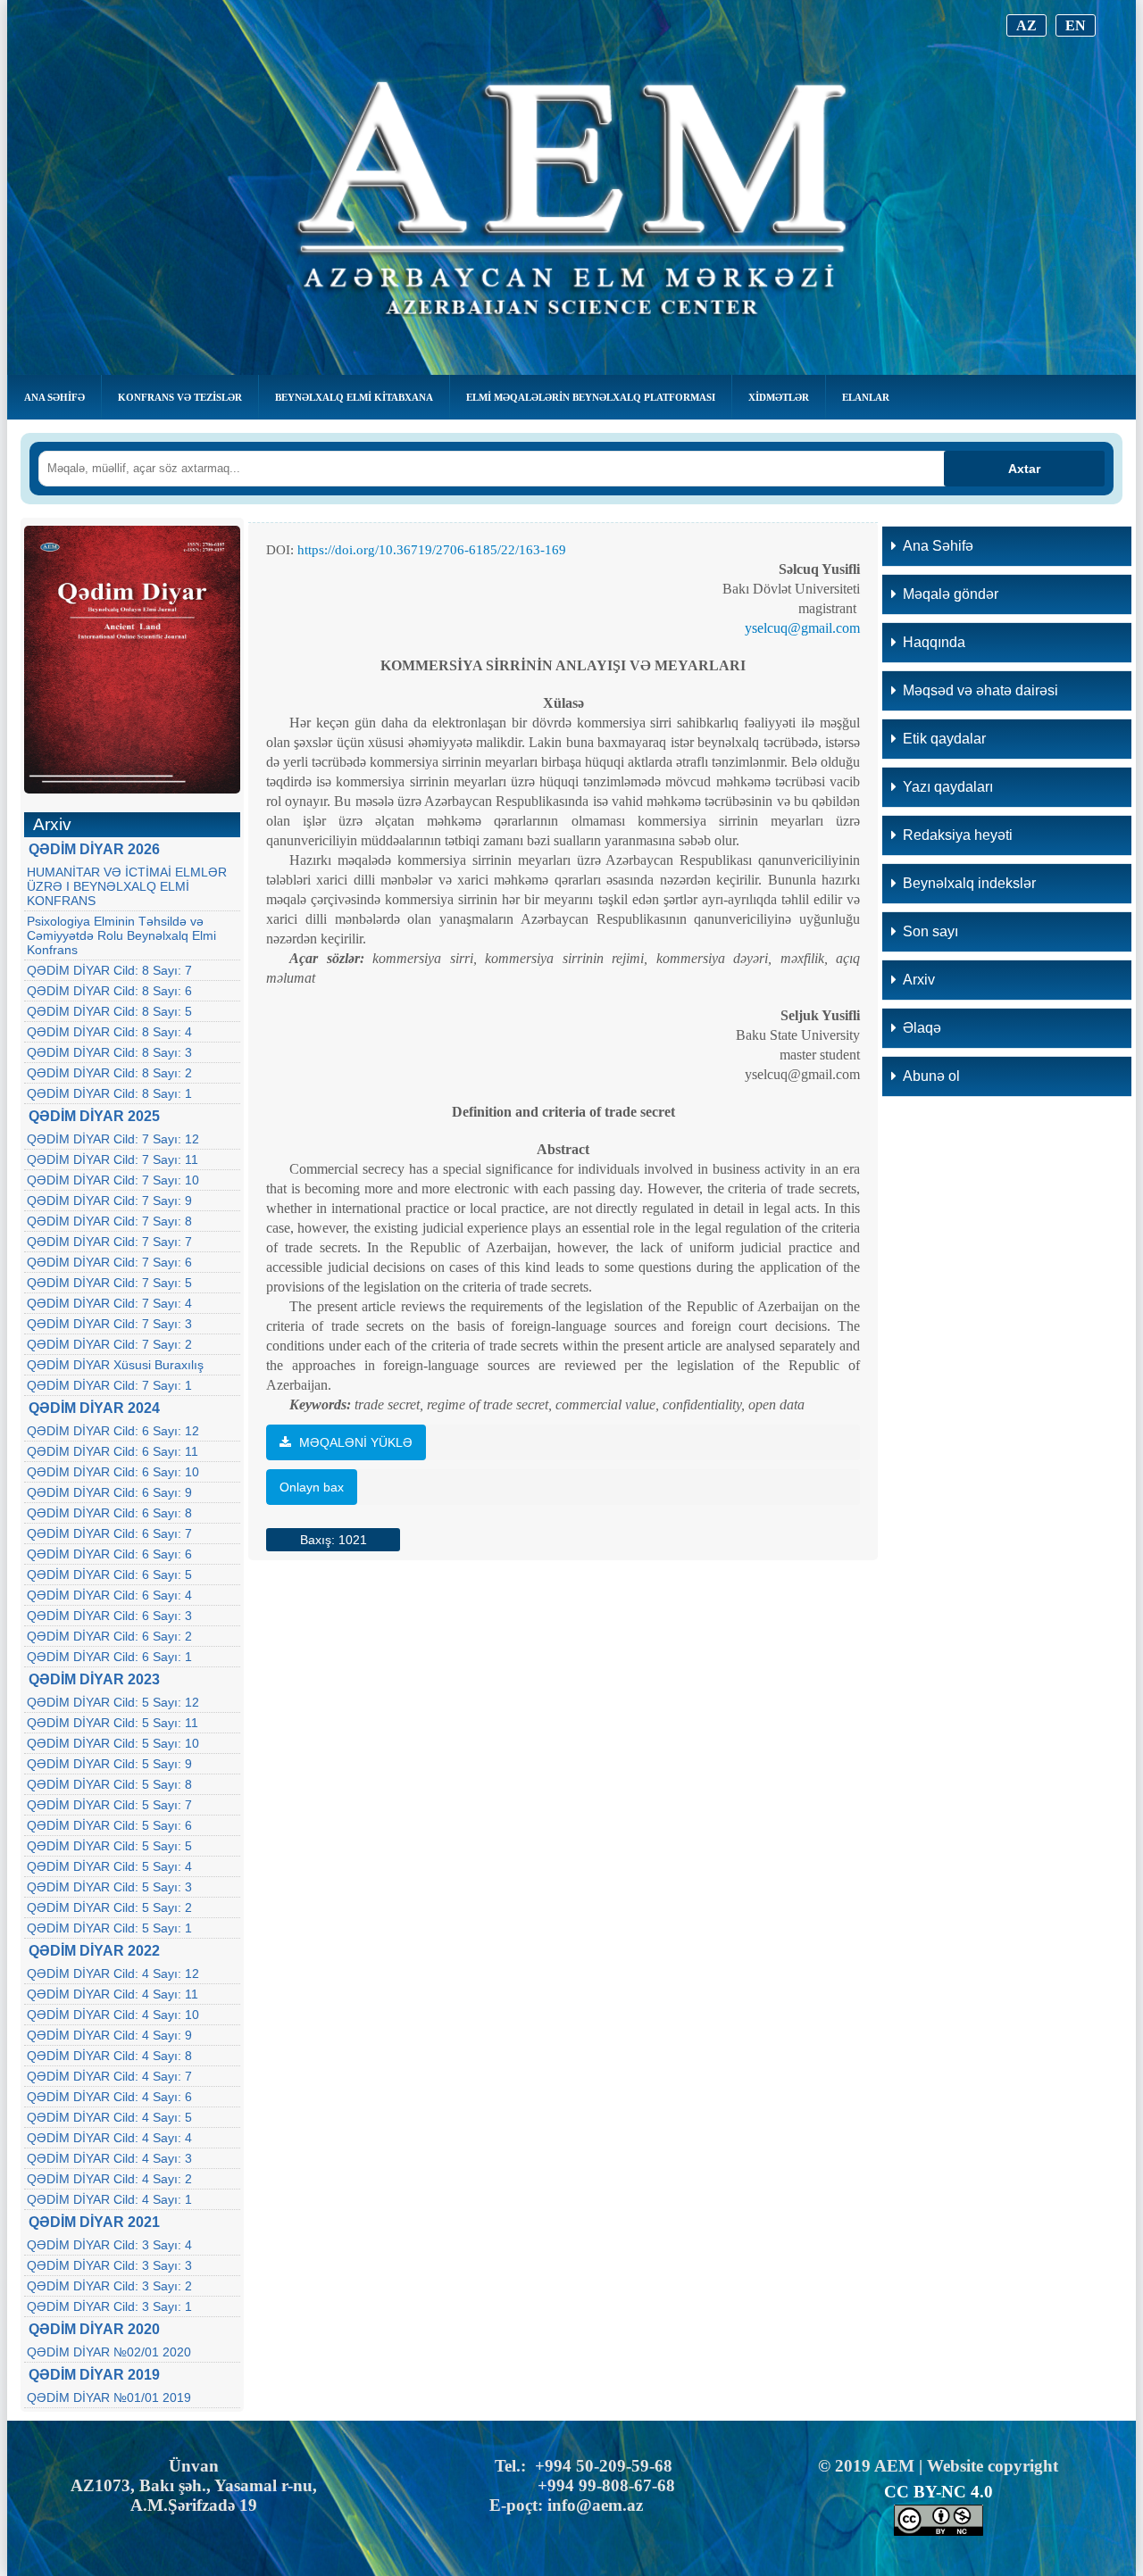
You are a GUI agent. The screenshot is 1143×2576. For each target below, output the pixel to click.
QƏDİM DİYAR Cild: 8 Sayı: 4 (109, 1032)
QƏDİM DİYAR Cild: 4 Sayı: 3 (109, 2158)
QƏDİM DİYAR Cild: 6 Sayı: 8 (109, 1513)
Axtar (1024, 469)
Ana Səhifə (54, 397)
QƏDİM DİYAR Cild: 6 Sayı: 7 (109, 1533)
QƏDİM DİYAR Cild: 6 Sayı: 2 (109, 1636)
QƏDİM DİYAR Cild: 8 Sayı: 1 (109, 1093)
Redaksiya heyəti (958, 835)
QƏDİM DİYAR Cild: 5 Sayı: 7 (109, 1805)
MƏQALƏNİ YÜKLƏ (354, 1442)
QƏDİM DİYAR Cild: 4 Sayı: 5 (109, 2117)
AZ (1026, 25)
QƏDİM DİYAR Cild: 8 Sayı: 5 (109, 1011)
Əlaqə (922, 1028)
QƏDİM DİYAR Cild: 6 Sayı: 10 (113, 1472)
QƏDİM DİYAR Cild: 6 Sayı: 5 (109, 1575)
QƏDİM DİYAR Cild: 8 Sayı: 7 (109, 970)
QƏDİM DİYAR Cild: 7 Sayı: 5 (109, 1283)
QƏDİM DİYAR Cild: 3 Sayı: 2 (109, 2286)
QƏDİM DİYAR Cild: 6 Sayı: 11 (113, 1451)
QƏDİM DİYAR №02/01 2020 (109, 2352)
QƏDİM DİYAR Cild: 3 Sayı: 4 (109, 2245)
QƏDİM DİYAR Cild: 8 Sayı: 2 (109, 1073)
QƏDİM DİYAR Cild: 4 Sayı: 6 (109, 2097)
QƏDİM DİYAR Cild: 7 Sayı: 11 (113, 1159)
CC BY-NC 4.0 (939, 2492)
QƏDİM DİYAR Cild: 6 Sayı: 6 (109, 1554)
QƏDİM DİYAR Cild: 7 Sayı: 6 (109, 1262)
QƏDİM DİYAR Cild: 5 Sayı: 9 (109, 1764)
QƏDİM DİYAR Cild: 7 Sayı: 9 (109, 1201)
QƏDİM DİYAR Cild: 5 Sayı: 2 (109, 1907)
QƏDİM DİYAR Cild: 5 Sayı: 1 (109, 1928)
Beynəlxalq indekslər (969, 883)
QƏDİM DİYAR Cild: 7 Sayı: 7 (109, 1242)
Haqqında (934, 642)
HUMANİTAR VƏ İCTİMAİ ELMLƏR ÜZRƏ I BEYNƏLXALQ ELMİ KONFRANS (127, 886)
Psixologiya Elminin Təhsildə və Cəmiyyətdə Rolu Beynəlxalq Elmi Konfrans (121, 935)
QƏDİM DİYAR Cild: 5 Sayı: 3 (109, 1887)
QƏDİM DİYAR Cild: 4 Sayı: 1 (109, 2199)
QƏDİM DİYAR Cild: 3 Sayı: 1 (109, 2306)
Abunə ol (931, 1076)
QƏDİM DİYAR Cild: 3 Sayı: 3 (109, 2265)
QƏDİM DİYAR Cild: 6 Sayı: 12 (113, 1431)
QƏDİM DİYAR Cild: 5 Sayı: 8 (109, 1784)
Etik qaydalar (944, 739)
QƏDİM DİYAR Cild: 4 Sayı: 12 (113, 1974)
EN (1076, 25)
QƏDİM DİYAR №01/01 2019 (109, 2397)
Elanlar (866, 397)
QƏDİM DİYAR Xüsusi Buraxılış (115, 1365)
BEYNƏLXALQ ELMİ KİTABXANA (354, 397)
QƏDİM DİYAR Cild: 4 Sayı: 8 (109, 2056)
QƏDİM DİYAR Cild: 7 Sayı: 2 (109, 1344)
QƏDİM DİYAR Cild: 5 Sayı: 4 (109, 1866)
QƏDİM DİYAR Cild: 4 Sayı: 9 (109, 2035)
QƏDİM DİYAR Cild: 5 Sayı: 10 (113, 1743)
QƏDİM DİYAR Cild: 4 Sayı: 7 (109, 2076)
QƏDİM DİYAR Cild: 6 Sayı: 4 (109, 1595)
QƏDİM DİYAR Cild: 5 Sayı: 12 (113, 1702)
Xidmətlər (779, 397)
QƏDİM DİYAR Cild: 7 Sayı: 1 (109, 1385)
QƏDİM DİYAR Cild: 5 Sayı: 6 (109, 1825)
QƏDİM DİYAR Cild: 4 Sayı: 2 (109, 2179)
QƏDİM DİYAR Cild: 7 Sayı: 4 (109, 1303)
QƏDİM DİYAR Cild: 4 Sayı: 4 (109, 2138)
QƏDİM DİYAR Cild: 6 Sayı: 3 (109, 1616)
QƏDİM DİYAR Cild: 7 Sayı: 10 (113, 1180)
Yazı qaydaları (948, 787)
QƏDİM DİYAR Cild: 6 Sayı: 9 (109, 1492)
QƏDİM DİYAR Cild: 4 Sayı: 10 (113, 2015)
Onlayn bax (312, 1487)
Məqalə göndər (951, 594)
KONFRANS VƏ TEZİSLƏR (180, 397)
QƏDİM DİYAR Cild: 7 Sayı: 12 (113, 1139)
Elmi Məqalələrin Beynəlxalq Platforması (591, 397)
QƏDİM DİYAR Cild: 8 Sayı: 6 (109, 991)
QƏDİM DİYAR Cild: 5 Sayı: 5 (109, 1846)
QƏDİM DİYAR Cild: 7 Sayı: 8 (109, 1221)
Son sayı (930, 931)
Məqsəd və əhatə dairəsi (980, 690)
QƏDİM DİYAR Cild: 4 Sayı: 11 (113, 1994)
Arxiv (919, 980)
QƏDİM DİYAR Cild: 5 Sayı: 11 (113, 1723)
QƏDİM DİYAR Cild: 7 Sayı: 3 (109, 1324)
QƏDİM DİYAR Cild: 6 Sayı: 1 (109, 1657)
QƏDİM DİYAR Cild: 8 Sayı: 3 (109, 1052)
